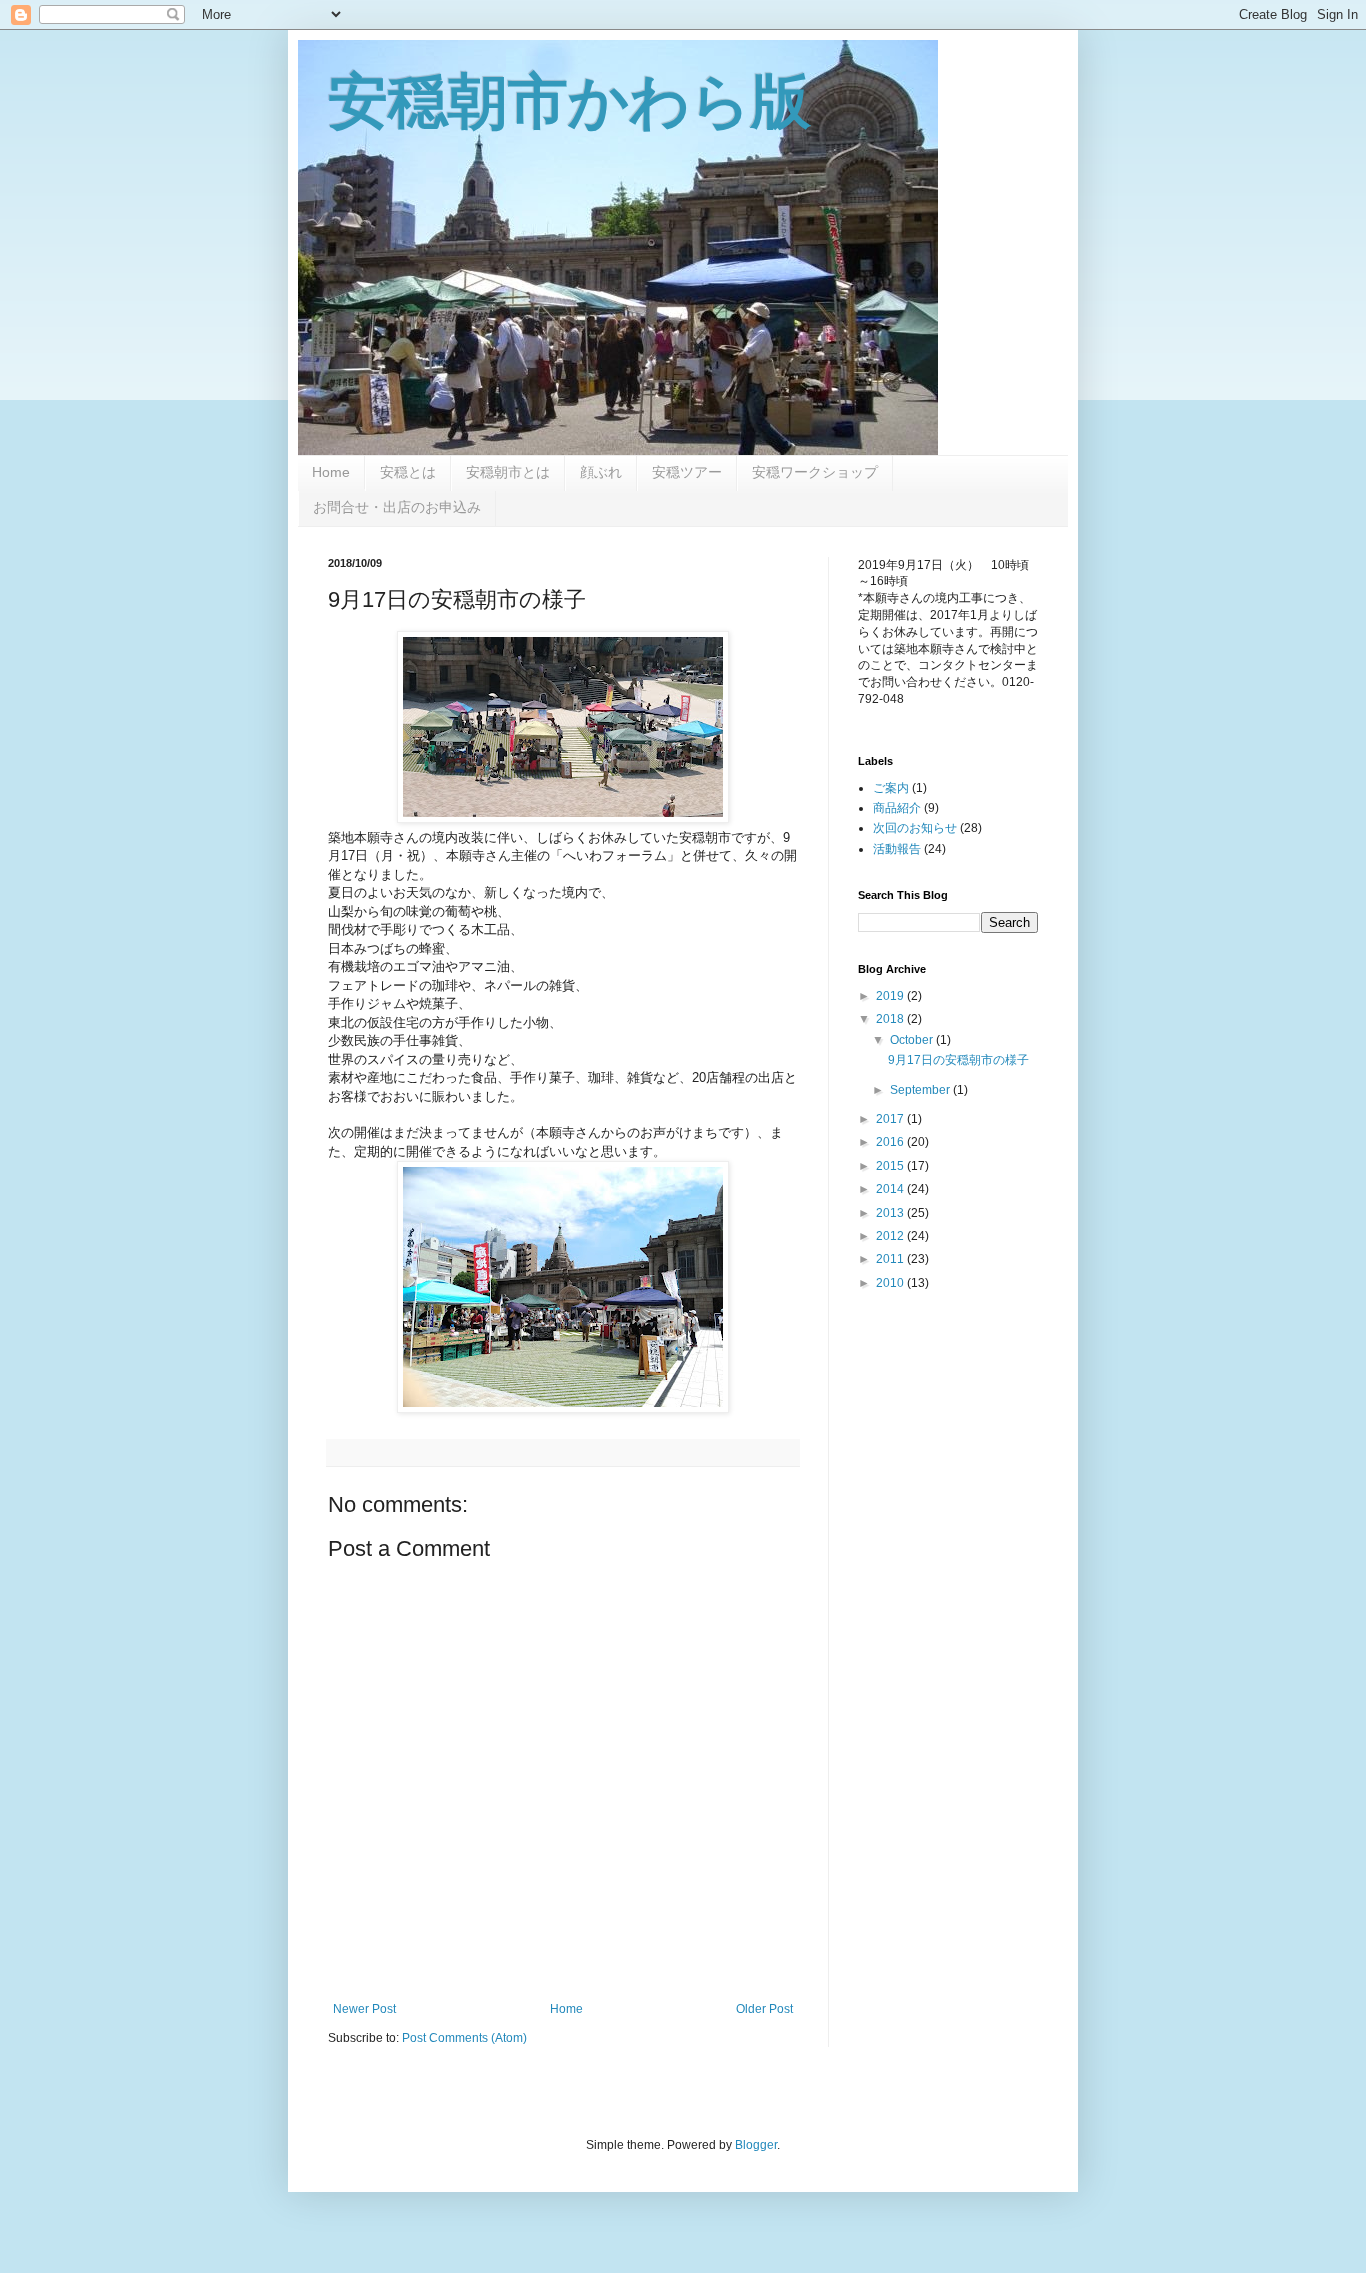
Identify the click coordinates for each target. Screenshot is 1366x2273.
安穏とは (408, 472)
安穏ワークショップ (815, 472)
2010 (891, 1283)
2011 (891, 1259)
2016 (891, 1142)
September (921, 1090)
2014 (891, 1189)
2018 (891, 1019)
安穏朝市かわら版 (569, 101)
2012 (891, 1236)
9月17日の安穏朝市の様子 (958, 1060)
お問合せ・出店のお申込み (397, 507)
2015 (891, 1166)
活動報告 (897, 849)
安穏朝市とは (508, 472)
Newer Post (364, 2009)
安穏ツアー (687, 472)
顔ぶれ (601, 472)
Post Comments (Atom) (464, 2038)
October (913, 1040)
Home (331, 472)
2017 (891, 1119)
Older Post (764, 2009)
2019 (891, 996)
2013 (891, 1213)
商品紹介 (897, 808)
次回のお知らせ (915, 828)
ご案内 (891, 788)
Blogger (756, 2145)
